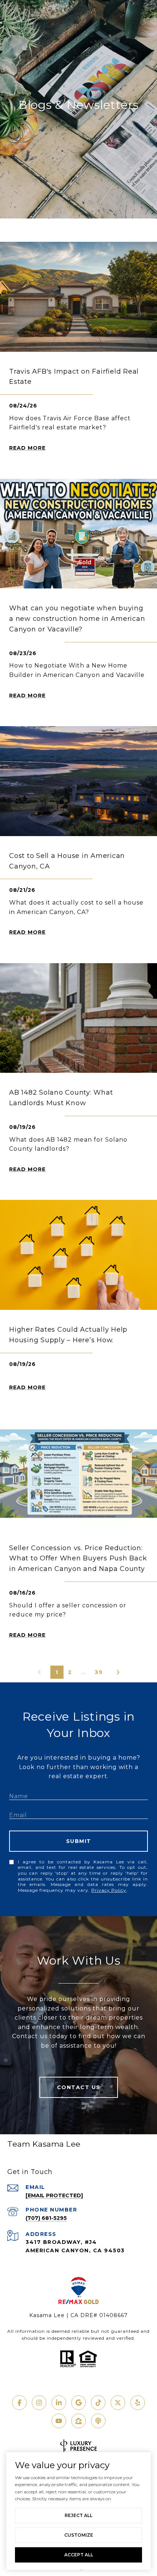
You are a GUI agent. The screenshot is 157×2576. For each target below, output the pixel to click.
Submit (79, 1841)
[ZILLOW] (78, 2421)
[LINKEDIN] (59, 2403)
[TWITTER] (118, 2403)
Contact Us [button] (79, 2087)
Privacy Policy (109, 1890)
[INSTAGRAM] (39, 2403)
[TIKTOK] (98, 2403)
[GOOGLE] (78, 2403)
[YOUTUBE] (59, 2421)
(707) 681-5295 (46, 2218)
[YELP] (138, 2403)
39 (99, 1672)
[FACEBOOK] (19, 2403)
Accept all (79, 2555)
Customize (79, 2535)
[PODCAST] (98, 2421)
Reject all (78, 2515)
